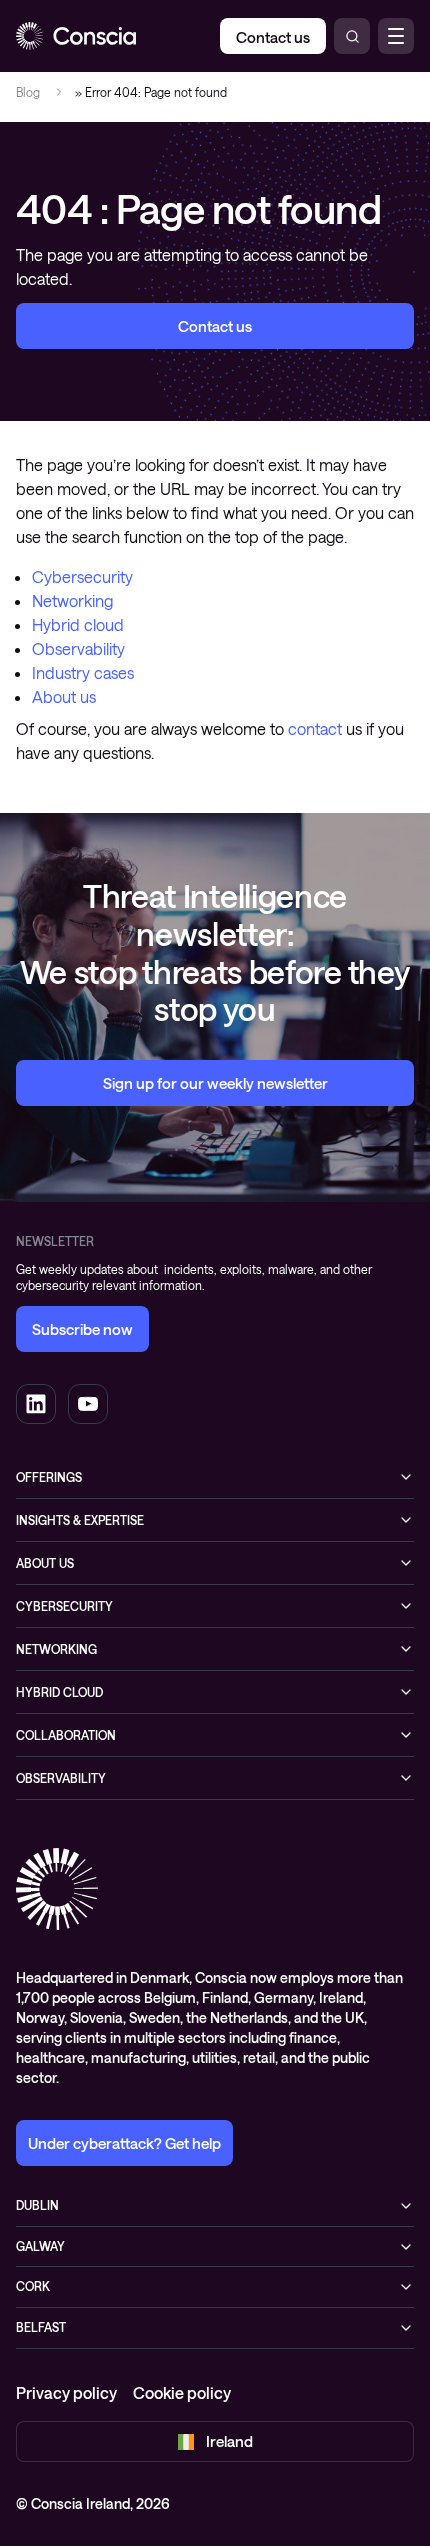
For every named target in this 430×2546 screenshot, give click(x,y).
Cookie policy (182, 2392)
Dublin (37, 2205)
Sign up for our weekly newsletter (215, 1083)
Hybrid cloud (78, 624)
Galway (40, 2246)
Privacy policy (66, 2392)
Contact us (215, 326)
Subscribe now (82, 1329)
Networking (72, 600)
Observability (78, 648)
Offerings (49, 1477)
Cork (33, 2286)
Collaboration (66, 1735)
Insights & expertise (80, 1520)
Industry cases (83, 672)
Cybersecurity (82, 576)
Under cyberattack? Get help (124, 2143)
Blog (28, 92)
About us (64, 696)
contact (315, 728)
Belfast (41, 2327)
